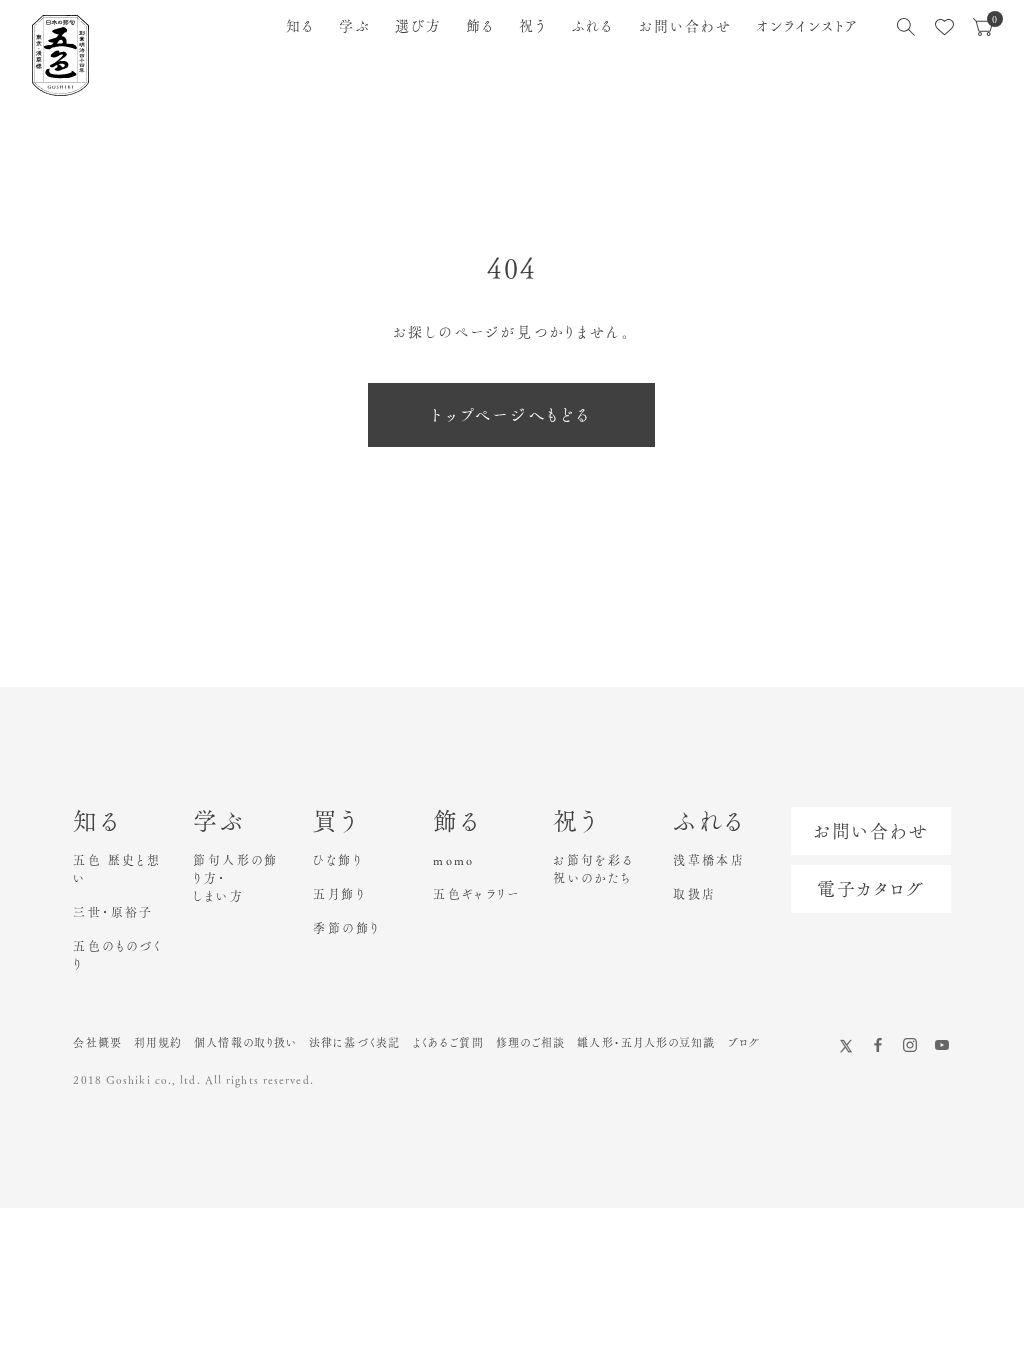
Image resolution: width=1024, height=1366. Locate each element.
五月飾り (339, 894)
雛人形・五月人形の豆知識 (646, 1042)
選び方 (418, 26)
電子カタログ (871, 889)
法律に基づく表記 (354, 1042)
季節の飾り (346, 928)
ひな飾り (338, 860)
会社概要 (97, 1042)
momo (454, 860)
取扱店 (694, 894)
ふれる (592, 26)
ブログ (744, 1042)
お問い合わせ (686, 26)
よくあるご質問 (448, 1042)
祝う (533, 26)
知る (300, 26)
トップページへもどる (511, 415)
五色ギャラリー (476, 894)
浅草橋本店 (709, 860)
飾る (480, 26)
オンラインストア (807, 26)
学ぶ (354, 26)
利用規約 (158, 1042)
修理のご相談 (531, 1042)
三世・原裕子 (113, 912)
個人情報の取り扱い (245, 1042)
